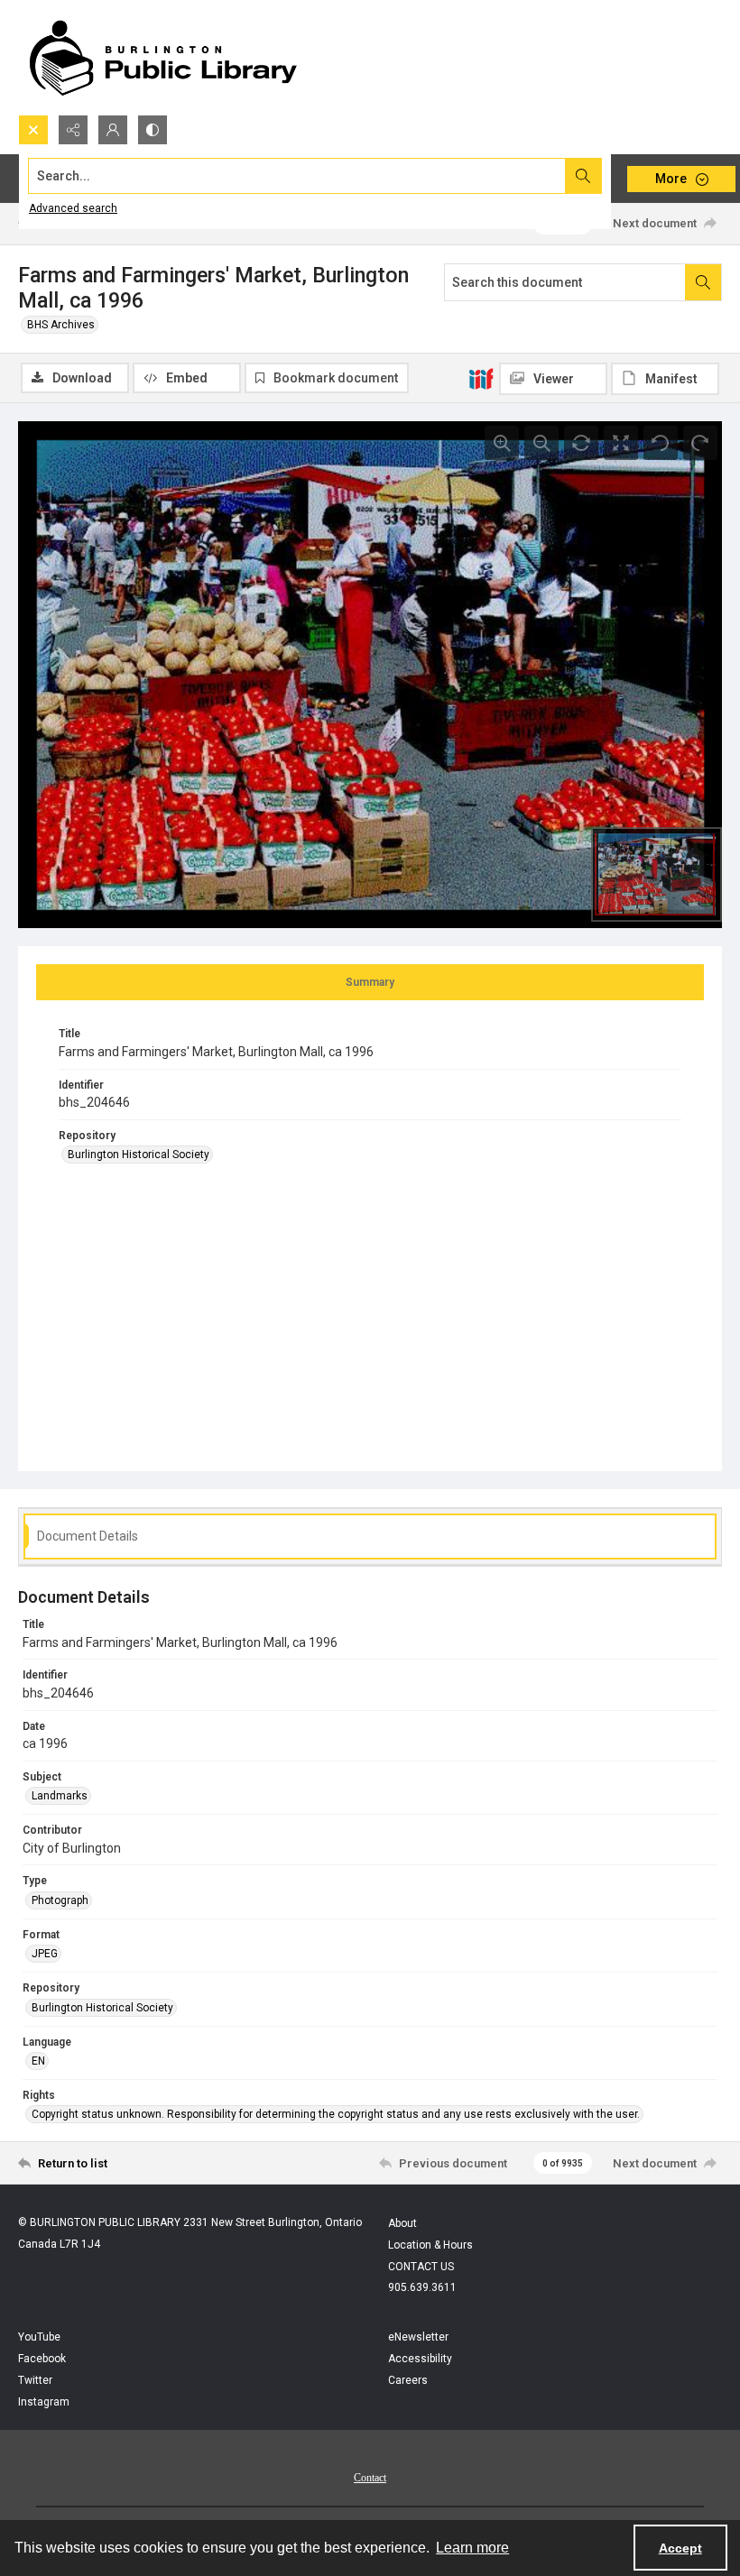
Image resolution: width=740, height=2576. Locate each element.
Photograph (60, 1900)
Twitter (35, 2380)
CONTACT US (421, 2267)
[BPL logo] (162, 57)
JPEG (45, 1954)
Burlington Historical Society (139, 1155)
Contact (370, 2478)
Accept (680, 2548)
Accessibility (420, 2359)
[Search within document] (703, 282)
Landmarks (60, 1796)
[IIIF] (481, 378)
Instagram (44, 2402)
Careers (408, 2380)
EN (38, 2061)
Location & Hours (430, 2245)
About (402, 2223)
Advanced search (73, 208)
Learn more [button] (472, 2548)
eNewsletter (418, 2337)
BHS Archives (61, 325)
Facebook (42, 2359)
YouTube (39, 2337)
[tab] (370, 982)
